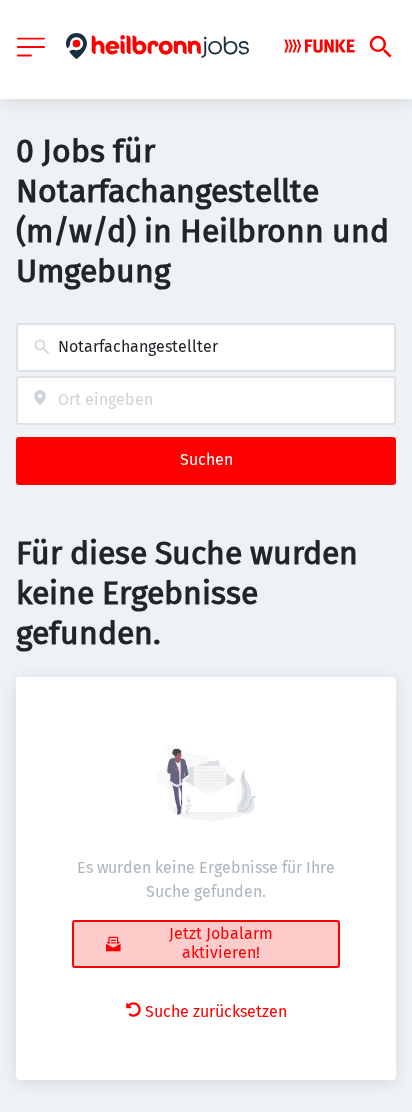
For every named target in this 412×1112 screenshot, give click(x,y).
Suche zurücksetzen (216, 1011)
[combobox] (206, 347)
